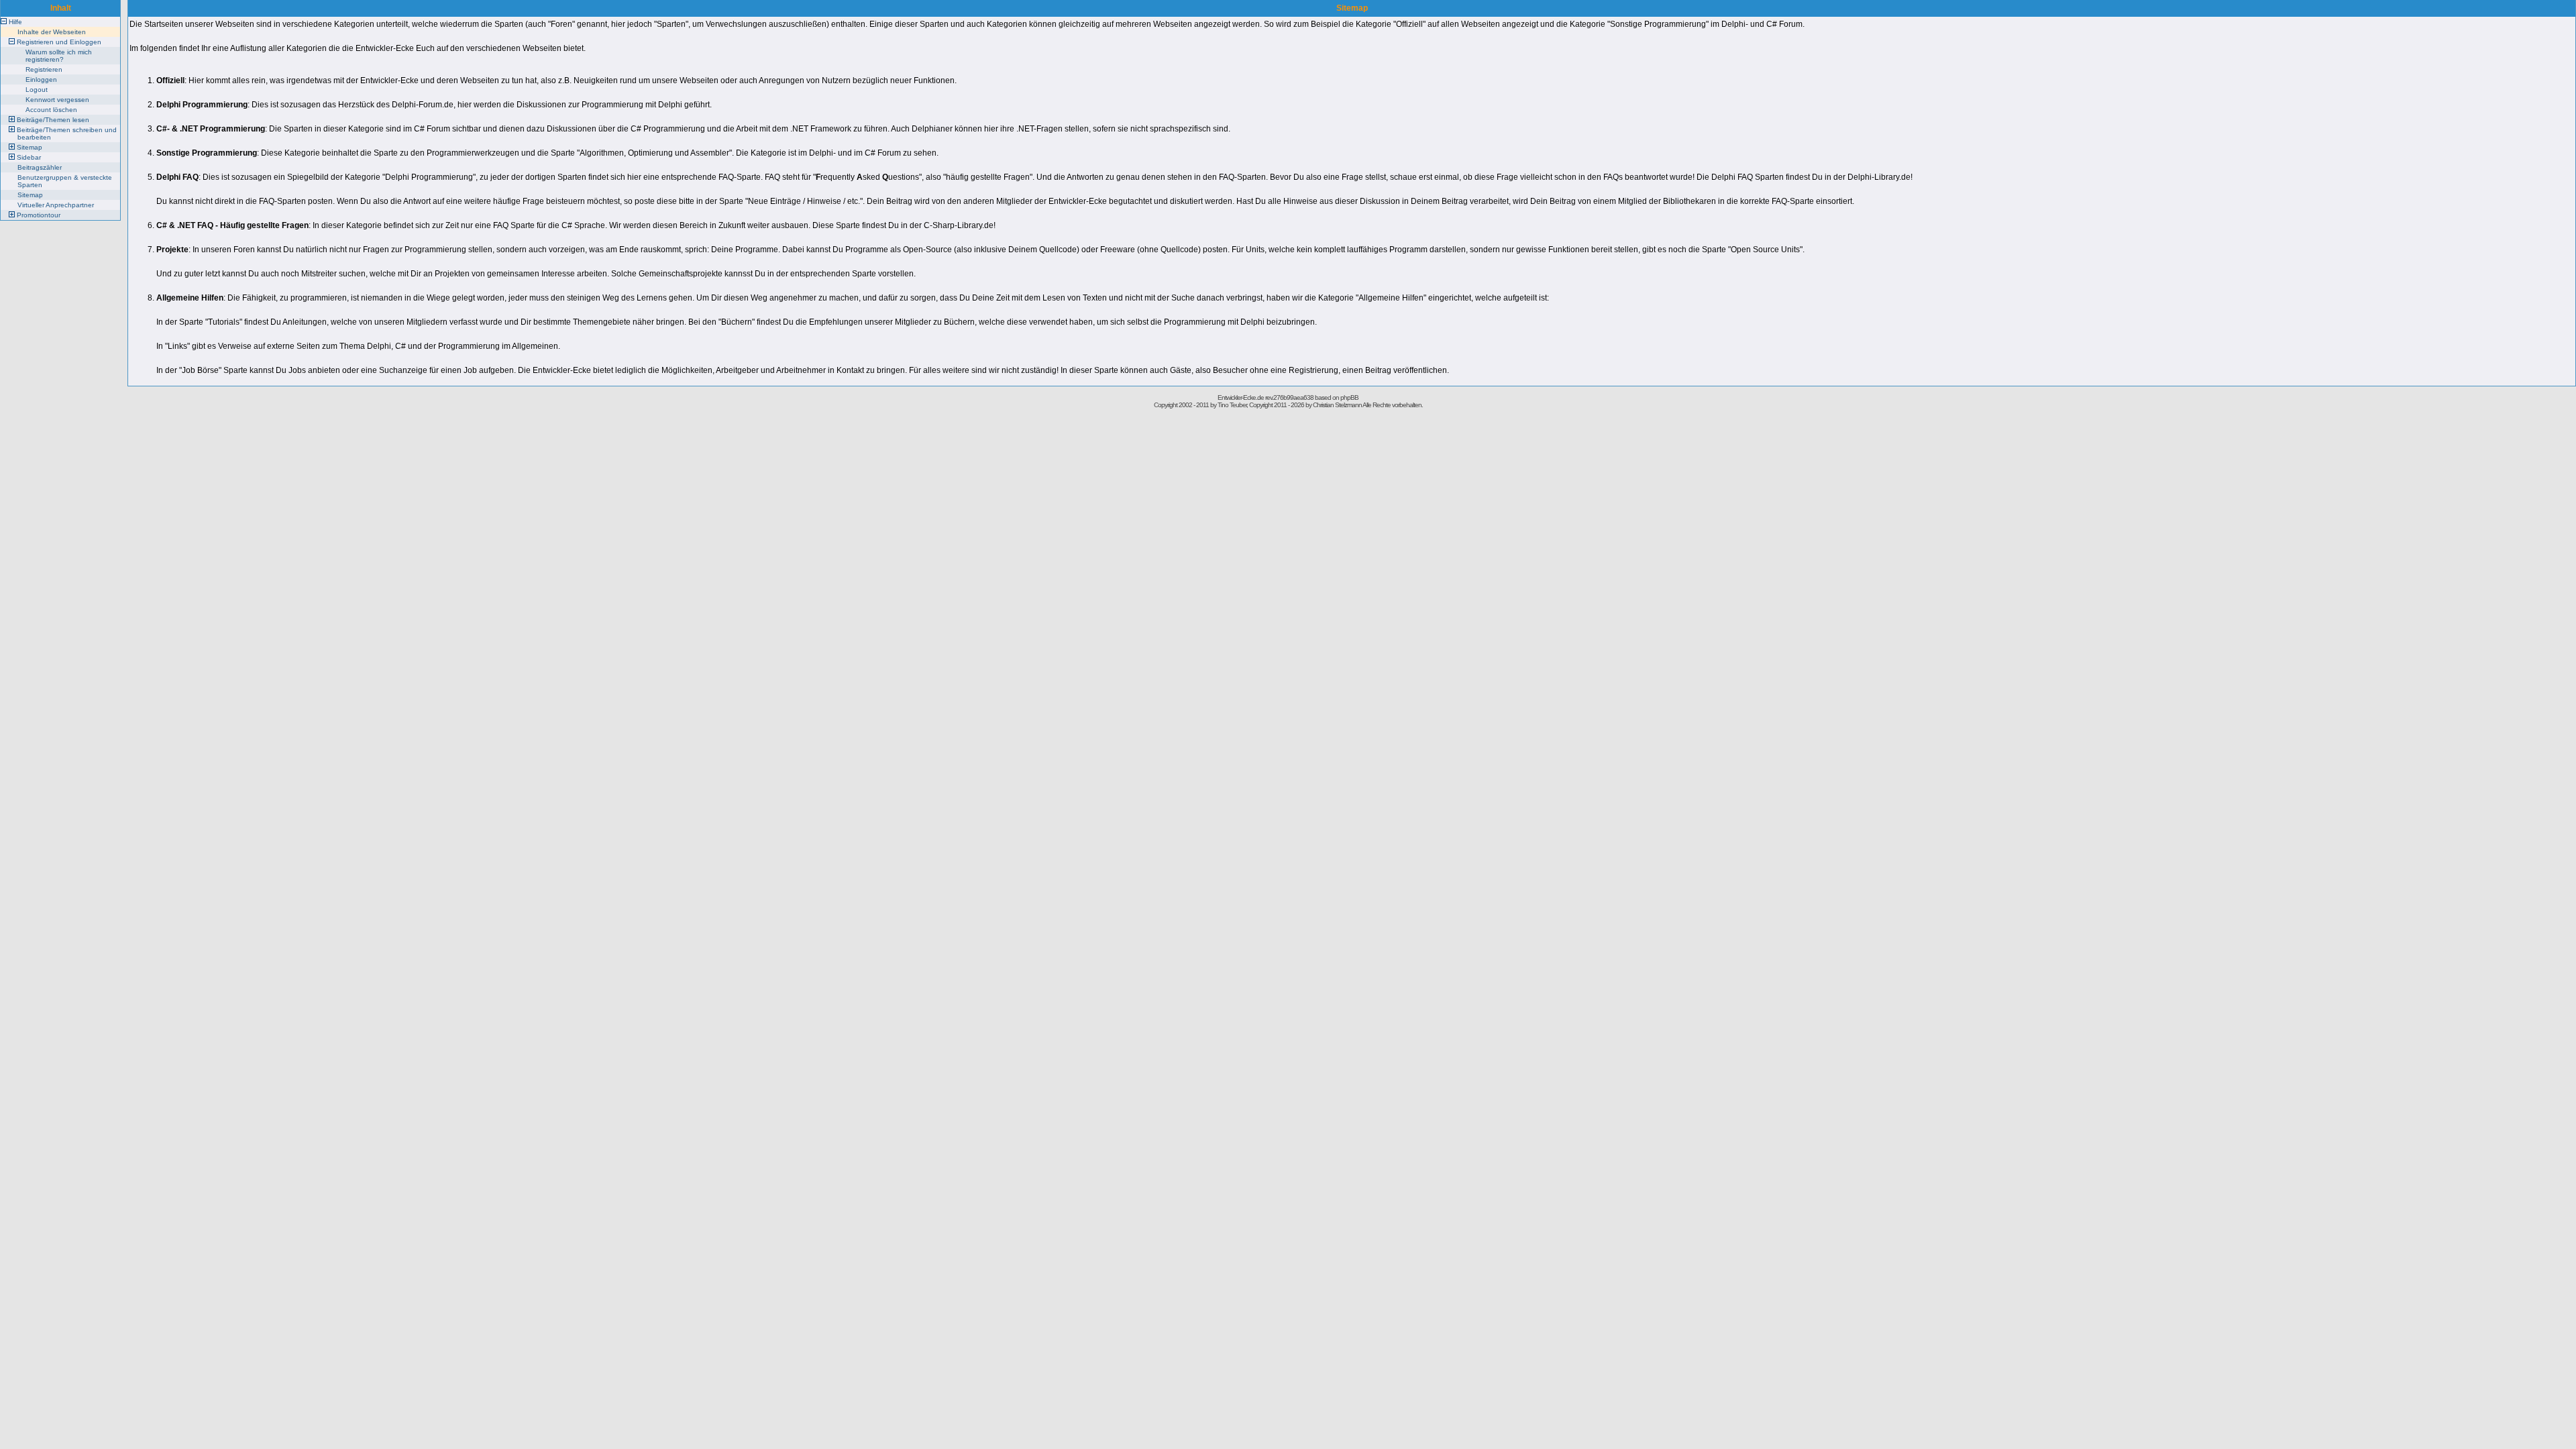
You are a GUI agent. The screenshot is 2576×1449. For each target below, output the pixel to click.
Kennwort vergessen (57, 100)
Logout (37, 90)
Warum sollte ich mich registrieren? (59, 56)
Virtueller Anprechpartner (56, 205)
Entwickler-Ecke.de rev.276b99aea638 (1266, 397)
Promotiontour (39, 215)
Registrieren (44, 69)
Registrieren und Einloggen (59, 42)
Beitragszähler (40, 167)
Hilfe (15, 22)
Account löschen (51, 110)
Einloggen (41, 79)
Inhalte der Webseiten (52, 32)
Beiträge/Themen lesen (53, 120)
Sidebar (29, 157)
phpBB (1349, 397)
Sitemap (30, 147)
